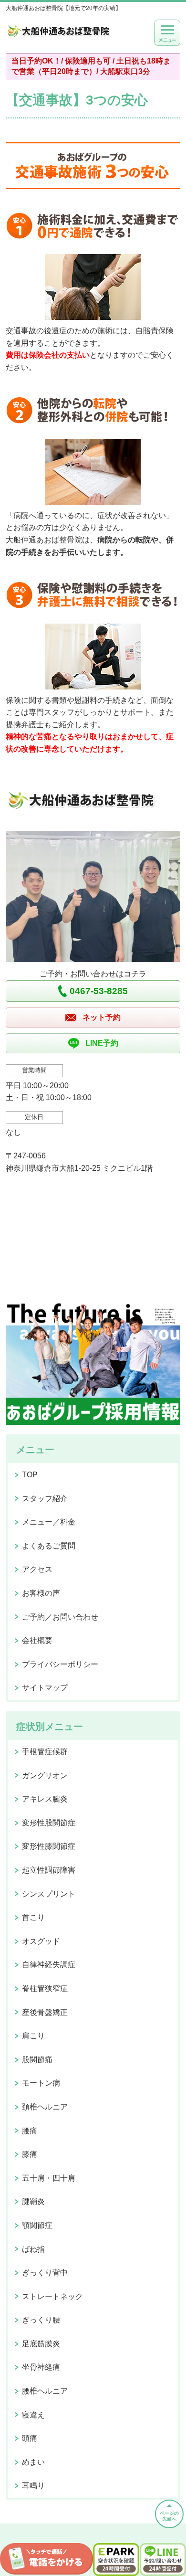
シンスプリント (49, 1894)
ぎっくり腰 (41, 2320)
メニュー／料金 (49, 1522)
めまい (33, 2462)
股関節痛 (37, 2060)
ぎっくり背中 (45, 2273)
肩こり (33, 2036)
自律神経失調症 (49, 1965)
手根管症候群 (45, 1752)
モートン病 (41, 2083)
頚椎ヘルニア (45, 2107)
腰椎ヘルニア (45, 2391)
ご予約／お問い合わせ (60, 1617)
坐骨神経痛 (41, 2367)
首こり (33, 1917)
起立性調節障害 (49, 1870)
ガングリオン (45, 1776)
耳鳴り (33, 2486)
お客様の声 (41, 1593)
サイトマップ (45, 1688)
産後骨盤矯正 (45, 2012)
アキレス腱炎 (45, 1799)
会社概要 (37, 1640)
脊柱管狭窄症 (45, 1988)
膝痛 (30, 2154)
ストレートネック (52, 2296)
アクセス (37, 1569)
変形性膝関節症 (49, 1846)
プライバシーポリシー (60, 1664)
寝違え (33, 2415)
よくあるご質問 (49, 1546)
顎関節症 (37, 2225)
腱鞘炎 (33, 2201)
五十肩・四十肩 (49, 2178)
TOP (30, 1475)
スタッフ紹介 (45, 1499)
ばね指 (33, 2249)
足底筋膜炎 (41, 2344)
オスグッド (41, 1941)
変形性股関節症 (49, 1823)
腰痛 (30, 2131)
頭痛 (30, 2438)
